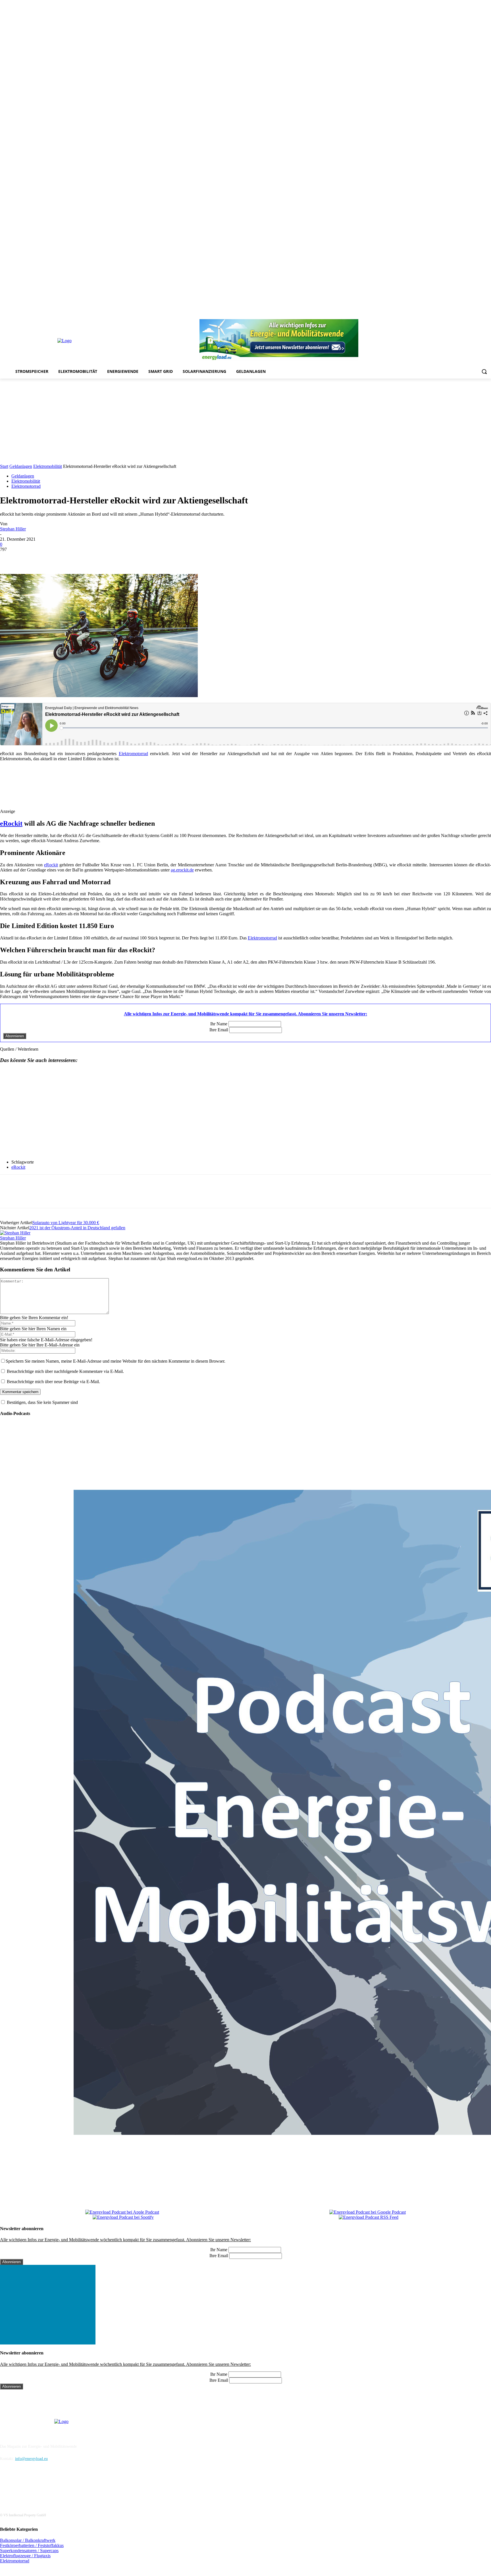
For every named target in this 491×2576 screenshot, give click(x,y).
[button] (484, 371)
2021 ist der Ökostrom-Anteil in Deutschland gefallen (77, 1228)
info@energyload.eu (31, 2459)
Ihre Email (219, 1030)
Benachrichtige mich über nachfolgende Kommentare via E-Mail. (65, 1371)
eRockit (11, 823)
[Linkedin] (448, 315)
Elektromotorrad (26, 486)
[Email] (91, 558)
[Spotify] (464, 315)
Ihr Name (219, 1024)
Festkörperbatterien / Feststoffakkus (32, 2545)
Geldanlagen (21, 466)
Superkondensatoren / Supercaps (29, 2551)
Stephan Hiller (13, 529)
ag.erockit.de (182, 870)
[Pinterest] (456, 315)
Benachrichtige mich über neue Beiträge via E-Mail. (53, 1382)
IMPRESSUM (16, 2432)
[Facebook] (433, 315)
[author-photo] (15, 1233)
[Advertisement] (246, 421)
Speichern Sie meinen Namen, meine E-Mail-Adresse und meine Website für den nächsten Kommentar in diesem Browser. (116, 1361)
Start (4, 466)
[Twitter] (480, 315)
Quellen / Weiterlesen (19, 1049)
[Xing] (488, 315)
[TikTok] (472, 315)
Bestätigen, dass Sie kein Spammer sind (42, 1402)
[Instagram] (440, 315)
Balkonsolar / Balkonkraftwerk (28, 2540)
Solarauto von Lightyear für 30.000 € (66, 1223)
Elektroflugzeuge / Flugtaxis (25, 2556)
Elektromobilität (48, 466)
